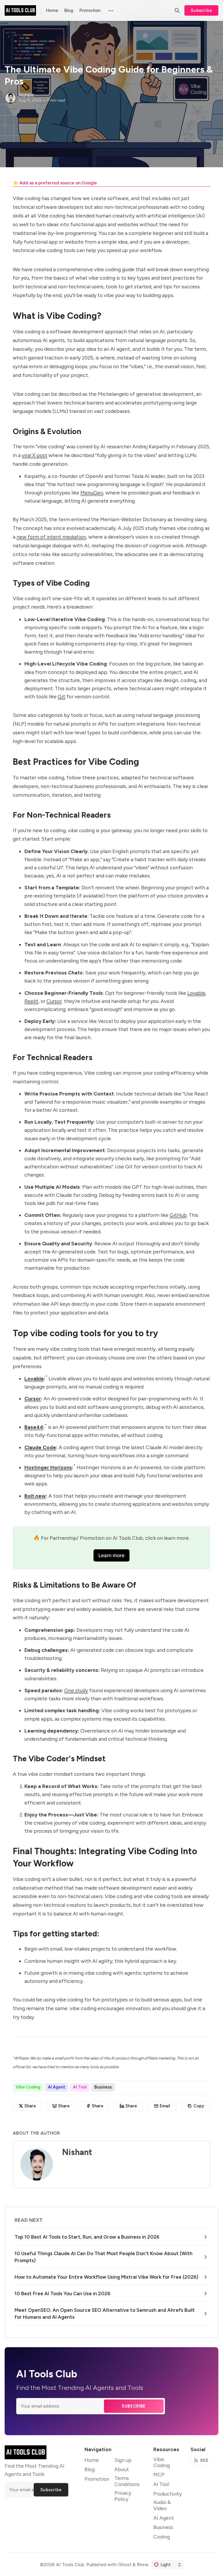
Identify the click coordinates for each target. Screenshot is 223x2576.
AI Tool (80, 2087)
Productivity (168, 2494)
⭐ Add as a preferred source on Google (55, 183)
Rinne (143, 2565)
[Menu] (110, 10)
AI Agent (57, 2087)
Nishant (26, 95)
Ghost (125, 2565)
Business (103, 2087)
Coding (162, 2537)
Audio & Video (162, 2505)
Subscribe (202, 10)
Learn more (111, 1555)
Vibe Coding (28, 2087)
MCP (159, 2475)
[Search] (177, 10)
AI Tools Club (70, 2565)
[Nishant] (10, 98)
